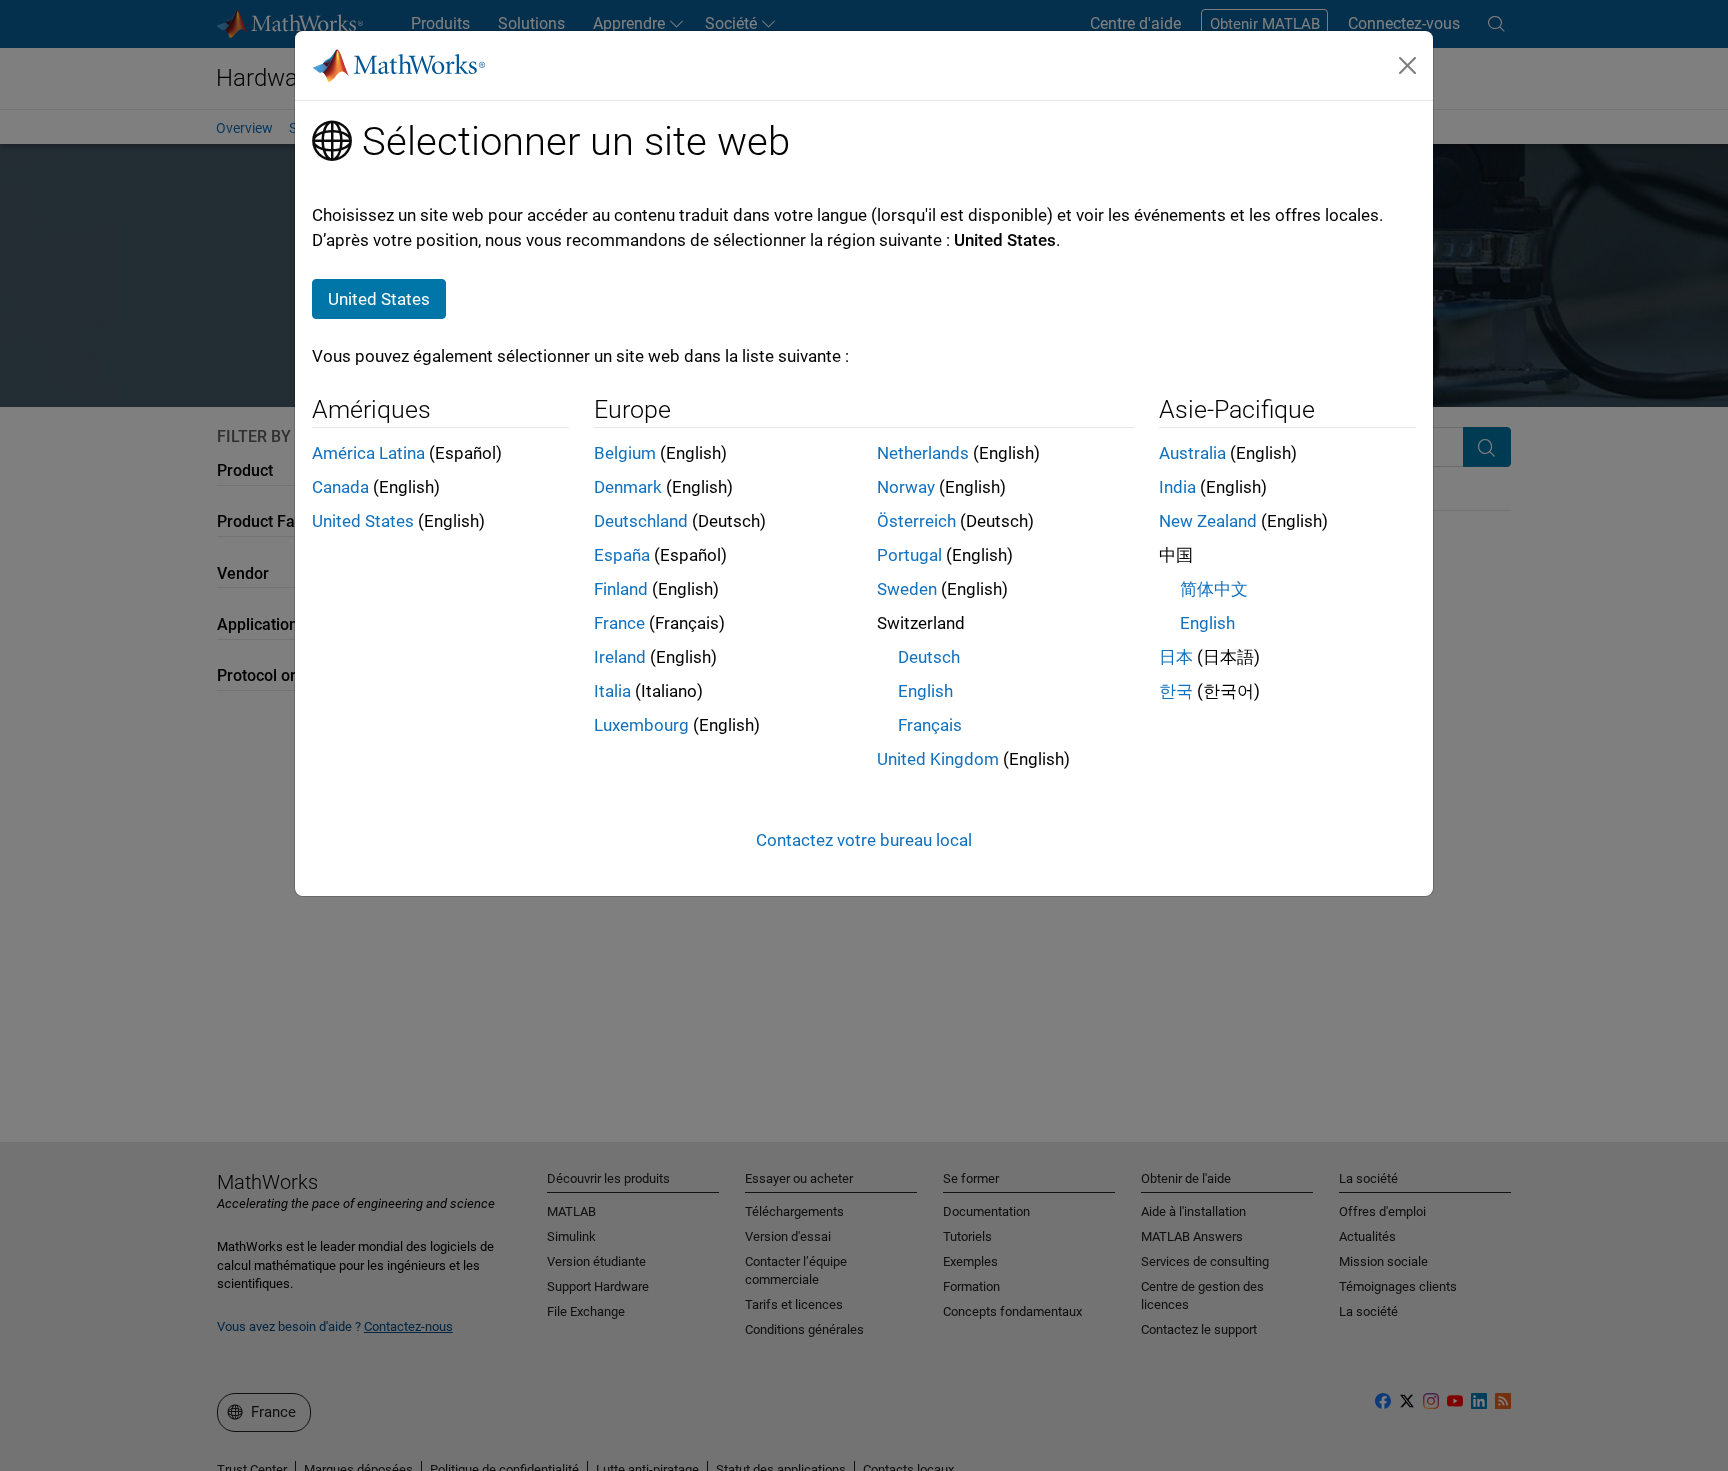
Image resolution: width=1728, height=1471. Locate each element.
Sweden (907, 589)
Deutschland (641, 521)
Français (930, 725)
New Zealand (1208, 521)
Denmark (628, 487)
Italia (612, 691)
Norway (906, 487)
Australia (1192, 453)
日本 (1176, 657)
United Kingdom (938, 759)
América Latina (368, 453)
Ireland (620, 657)
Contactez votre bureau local (864, 840)
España (622, 555)
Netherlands (923, 453)
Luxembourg (641, 725)
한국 (1176, 691)
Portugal (909, 555)
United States (363, 521)
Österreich (916, 521)
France (619, 623)
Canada (340, 487)
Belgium (625, 453)
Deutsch (929, 657)
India (1177, 487)
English (925, 691)
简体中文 (1214, 589)
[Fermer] (1408, 65)
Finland (621, 589)
